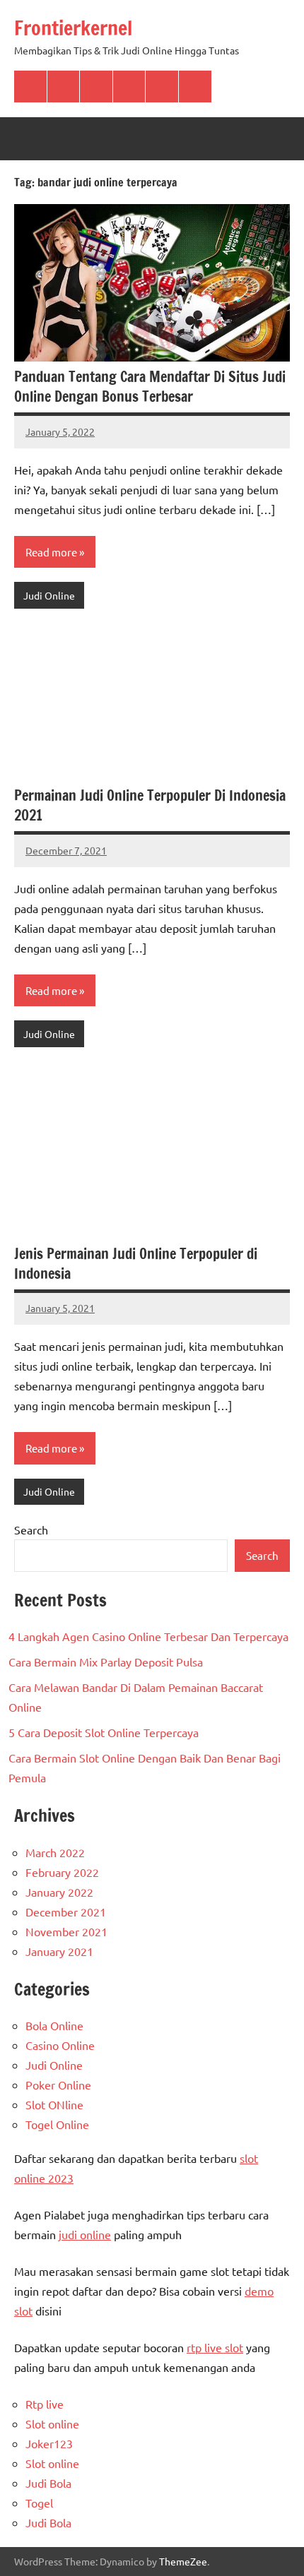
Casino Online (60, 2045)
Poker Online (58, 2085)
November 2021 (66, 1931)
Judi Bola (48, 2483)
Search (31, 1529)
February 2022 (62, 1872)
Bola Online (54, 2025)
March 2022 (55, 1852)
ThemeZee (183, 2561)
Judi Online (49, 595)
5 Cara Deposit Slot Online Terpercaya (104, 1732)
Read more (51, 552)
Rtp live (45, 2404)
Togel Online (57, 2124)
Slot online (52, 2423)
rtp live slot (215, 2347)
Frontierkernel (73, 28)
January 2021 (59, 1951)
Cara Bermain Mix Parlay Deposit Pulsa (106, 1662)
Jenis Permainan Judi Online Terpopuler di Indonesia (136, 1264)
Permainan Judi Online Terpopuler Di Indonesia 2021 (150, 805)
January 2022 (59, 1892)
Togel (39, 2503)
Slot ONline (54, 2104)
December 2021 (66, 1912)
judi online (85, 2234)
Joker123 (49, 2443)
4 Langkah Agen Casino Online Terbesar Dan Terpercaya (148, 1636)
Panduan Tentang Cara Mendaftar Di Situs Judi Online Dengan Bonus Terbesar (150, 387)
